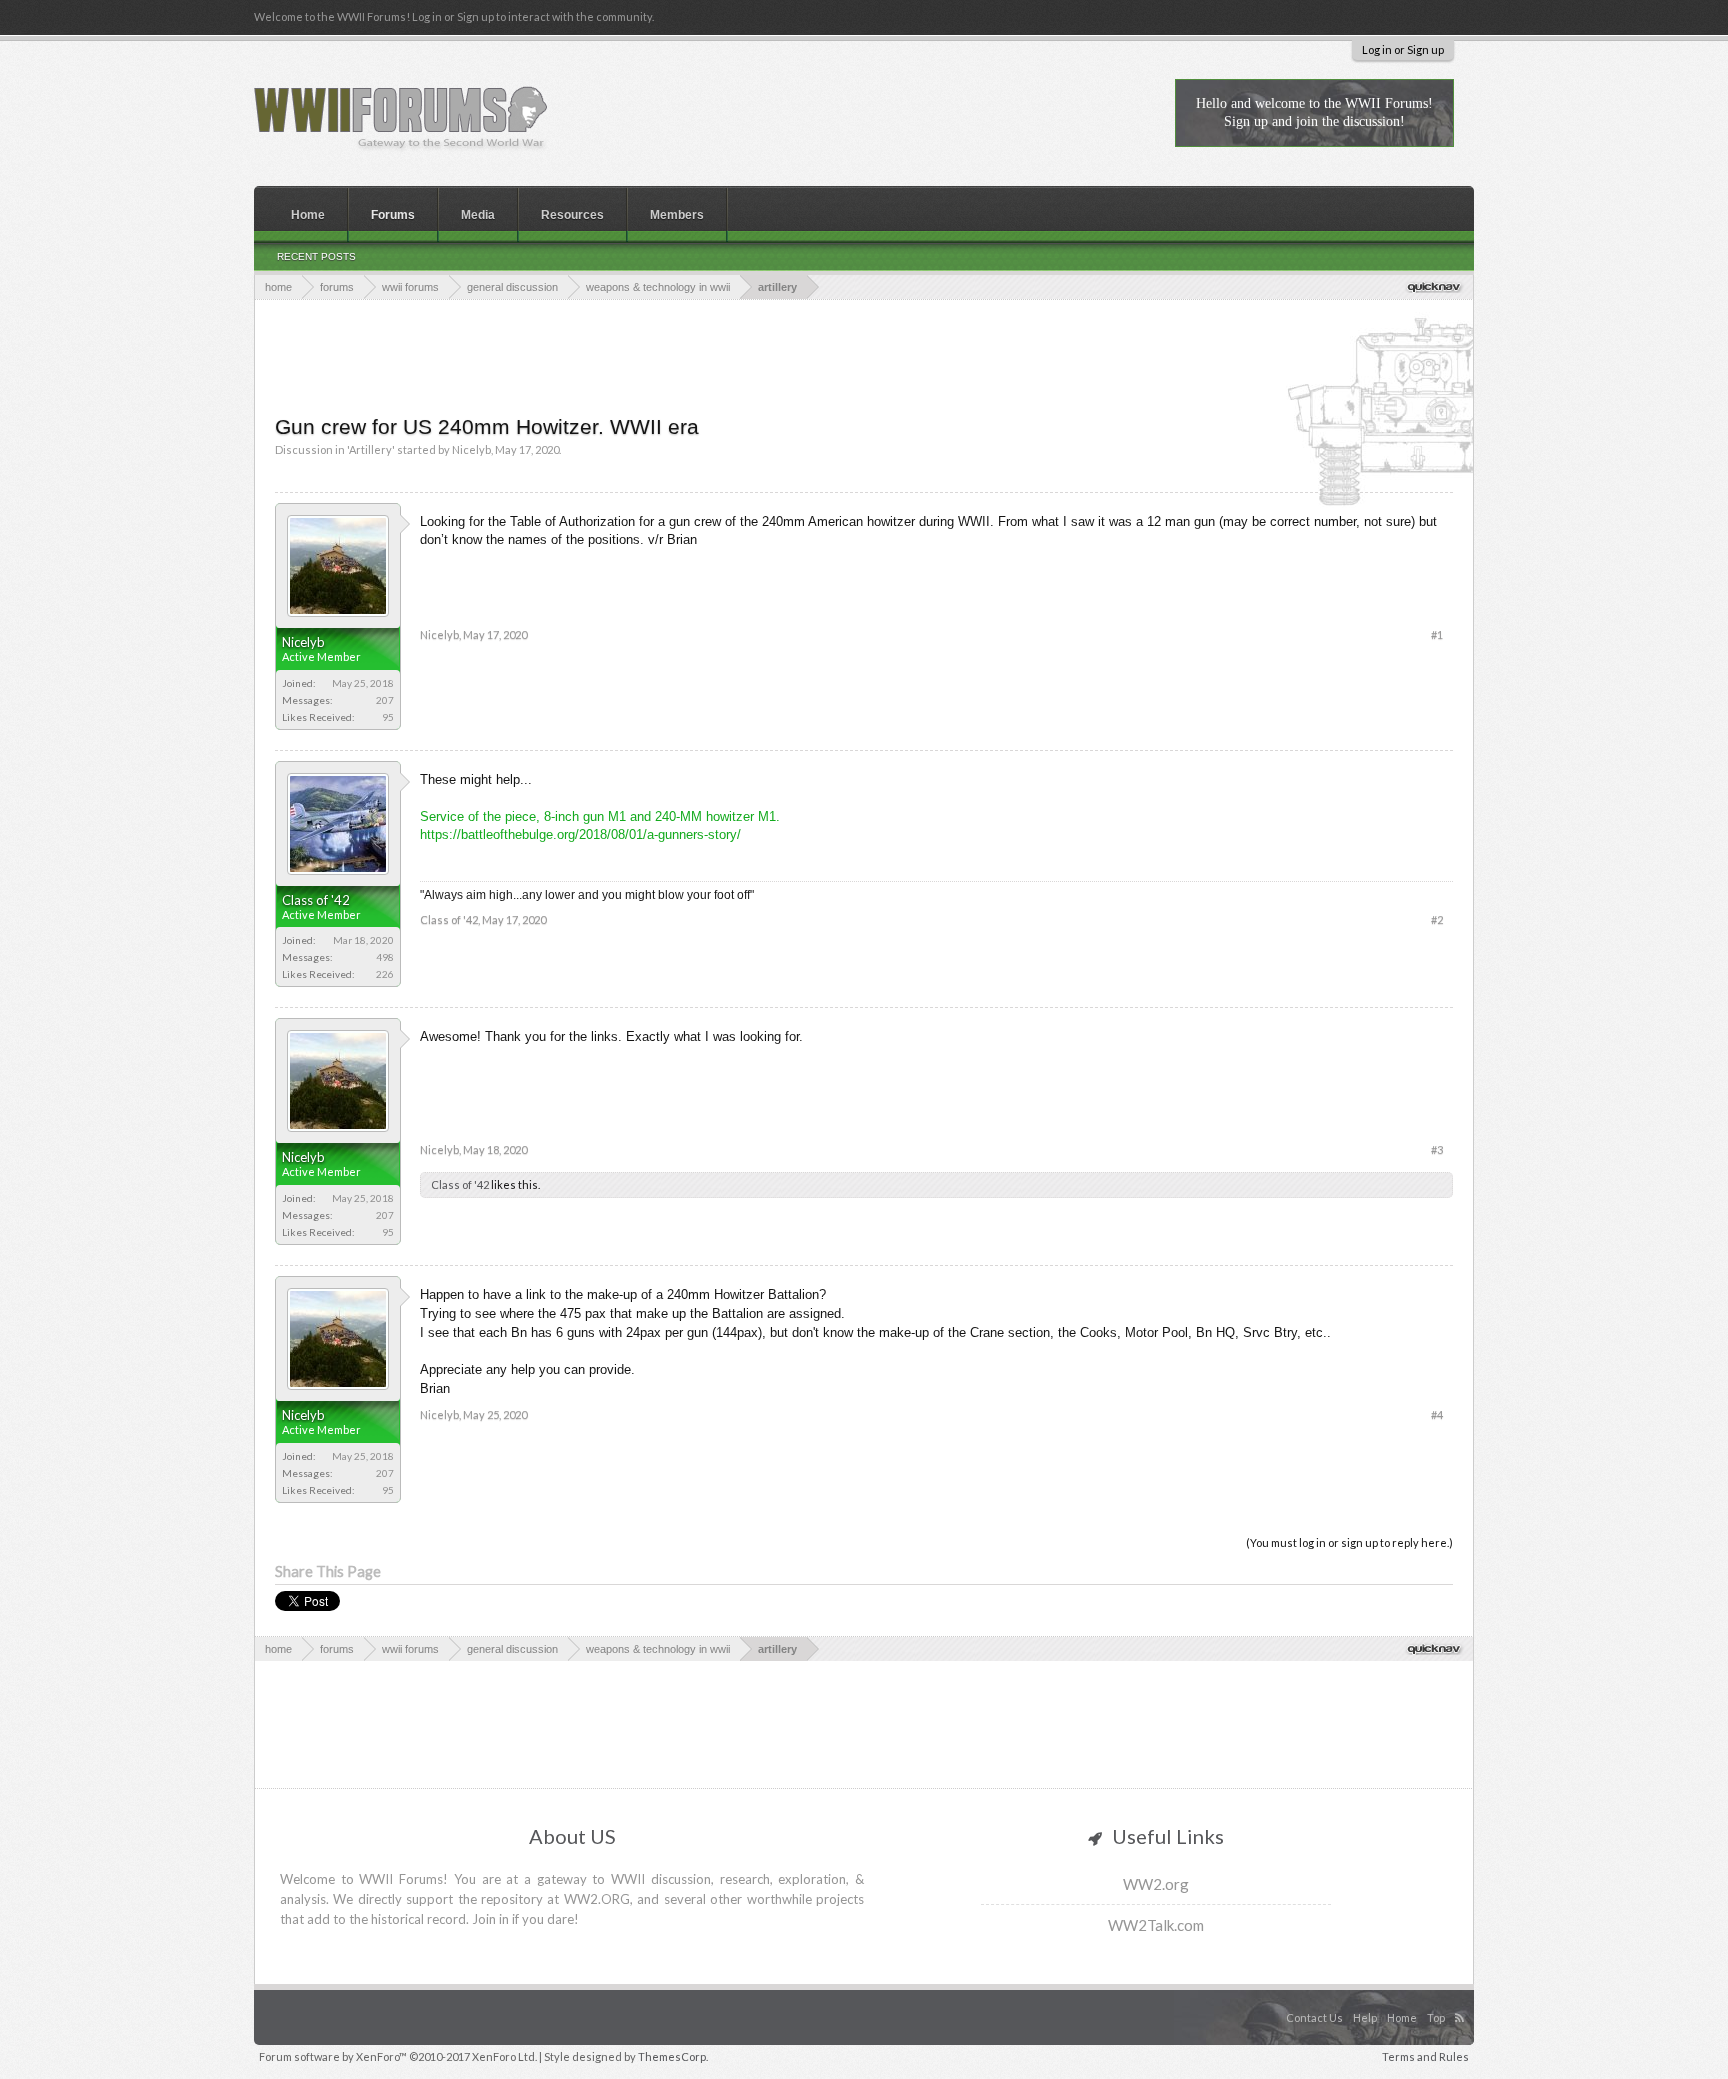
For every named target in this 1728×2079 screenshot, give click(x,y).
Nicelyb (471, 449)
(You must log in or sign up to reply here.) (1349, 1542)
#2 (1437, 919)
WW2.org (1156, 1884)
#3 (1437, 1149)
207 (385, 700)
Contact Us (1314, 2017)
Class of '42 (316, 900)
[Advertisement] (864, 355)
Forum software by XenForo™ (398, 2056)
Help (1365, 2017)
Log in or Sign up (1403, 49)
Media (478, 215)
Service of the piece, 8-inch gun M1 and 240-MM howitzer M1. (600, 816)
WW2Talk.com (1156, 1925)
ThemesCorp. (673, 2056)
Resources (572, 215)
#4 (1437, 1414)
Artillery (370, 449)
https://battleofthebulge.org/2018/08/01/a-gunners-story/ (580, 834)
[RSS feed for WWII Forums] (1462, 1997)
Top (1436, 2017)
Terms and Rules (1425, 2056)
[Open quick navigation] (1435, 286)
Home (308, 215)
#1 (1437, 634)
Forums (393, 215)
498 (385, 957)
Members (677, 215)
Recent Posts (316, 256)
